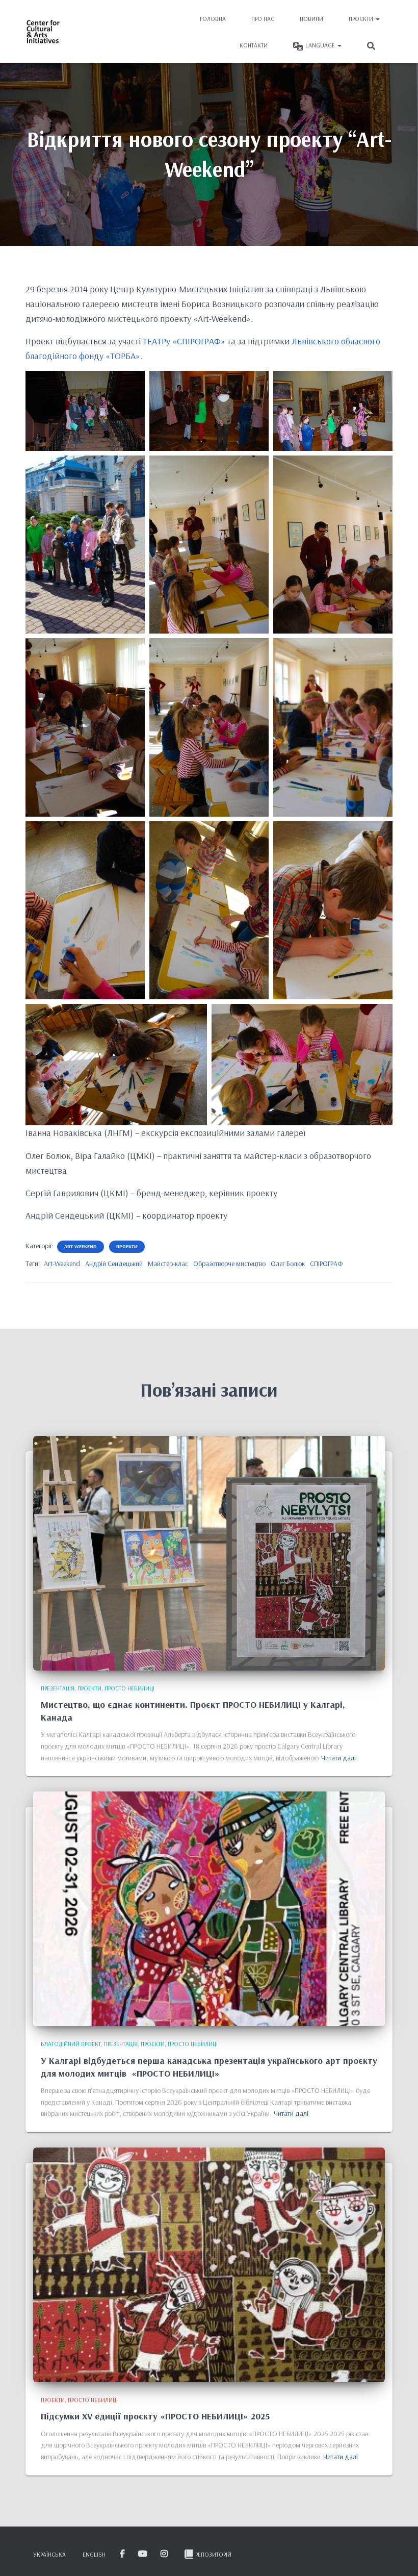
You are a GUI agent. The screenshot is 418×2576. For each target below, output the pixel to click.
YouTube (143, 2554)
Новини (311, 19)
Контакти (254, 45)
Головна (213, 19)
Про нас (263, 19)
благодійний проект (71, 2044)
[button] (377, 19)
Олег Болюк (288, 1264)
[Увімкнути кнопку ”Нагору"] (398, 2556)
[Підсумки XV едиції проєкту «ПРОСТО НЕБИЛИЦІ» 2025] (209, 2264)
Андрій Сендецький (114, 1264)
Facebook (123, 2554)
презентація (58, 1688)
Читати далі (338, 1758)
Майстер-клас (168, 1264)
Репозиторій (213, 2554)
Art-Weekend (62, 1264)
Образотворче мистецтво (229, 1264)
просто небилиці (129, 1688)
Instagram (165, 2554)
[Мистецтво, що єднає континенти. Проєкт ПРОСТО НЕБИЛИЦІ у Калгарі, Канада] (209, 1552)
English (94, 2554)
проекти (127, 1246)
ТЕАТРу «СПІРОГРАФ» (184, 341)
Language (321, 45)
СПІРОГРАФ (326, 1264)
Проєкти (362, 19)
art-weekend (81, 1246)
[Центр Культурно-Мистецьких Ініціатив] (43, 32)
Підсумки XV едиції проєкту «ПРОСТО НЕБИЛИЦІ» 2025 (155, 2416)
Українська (49, 2554)
